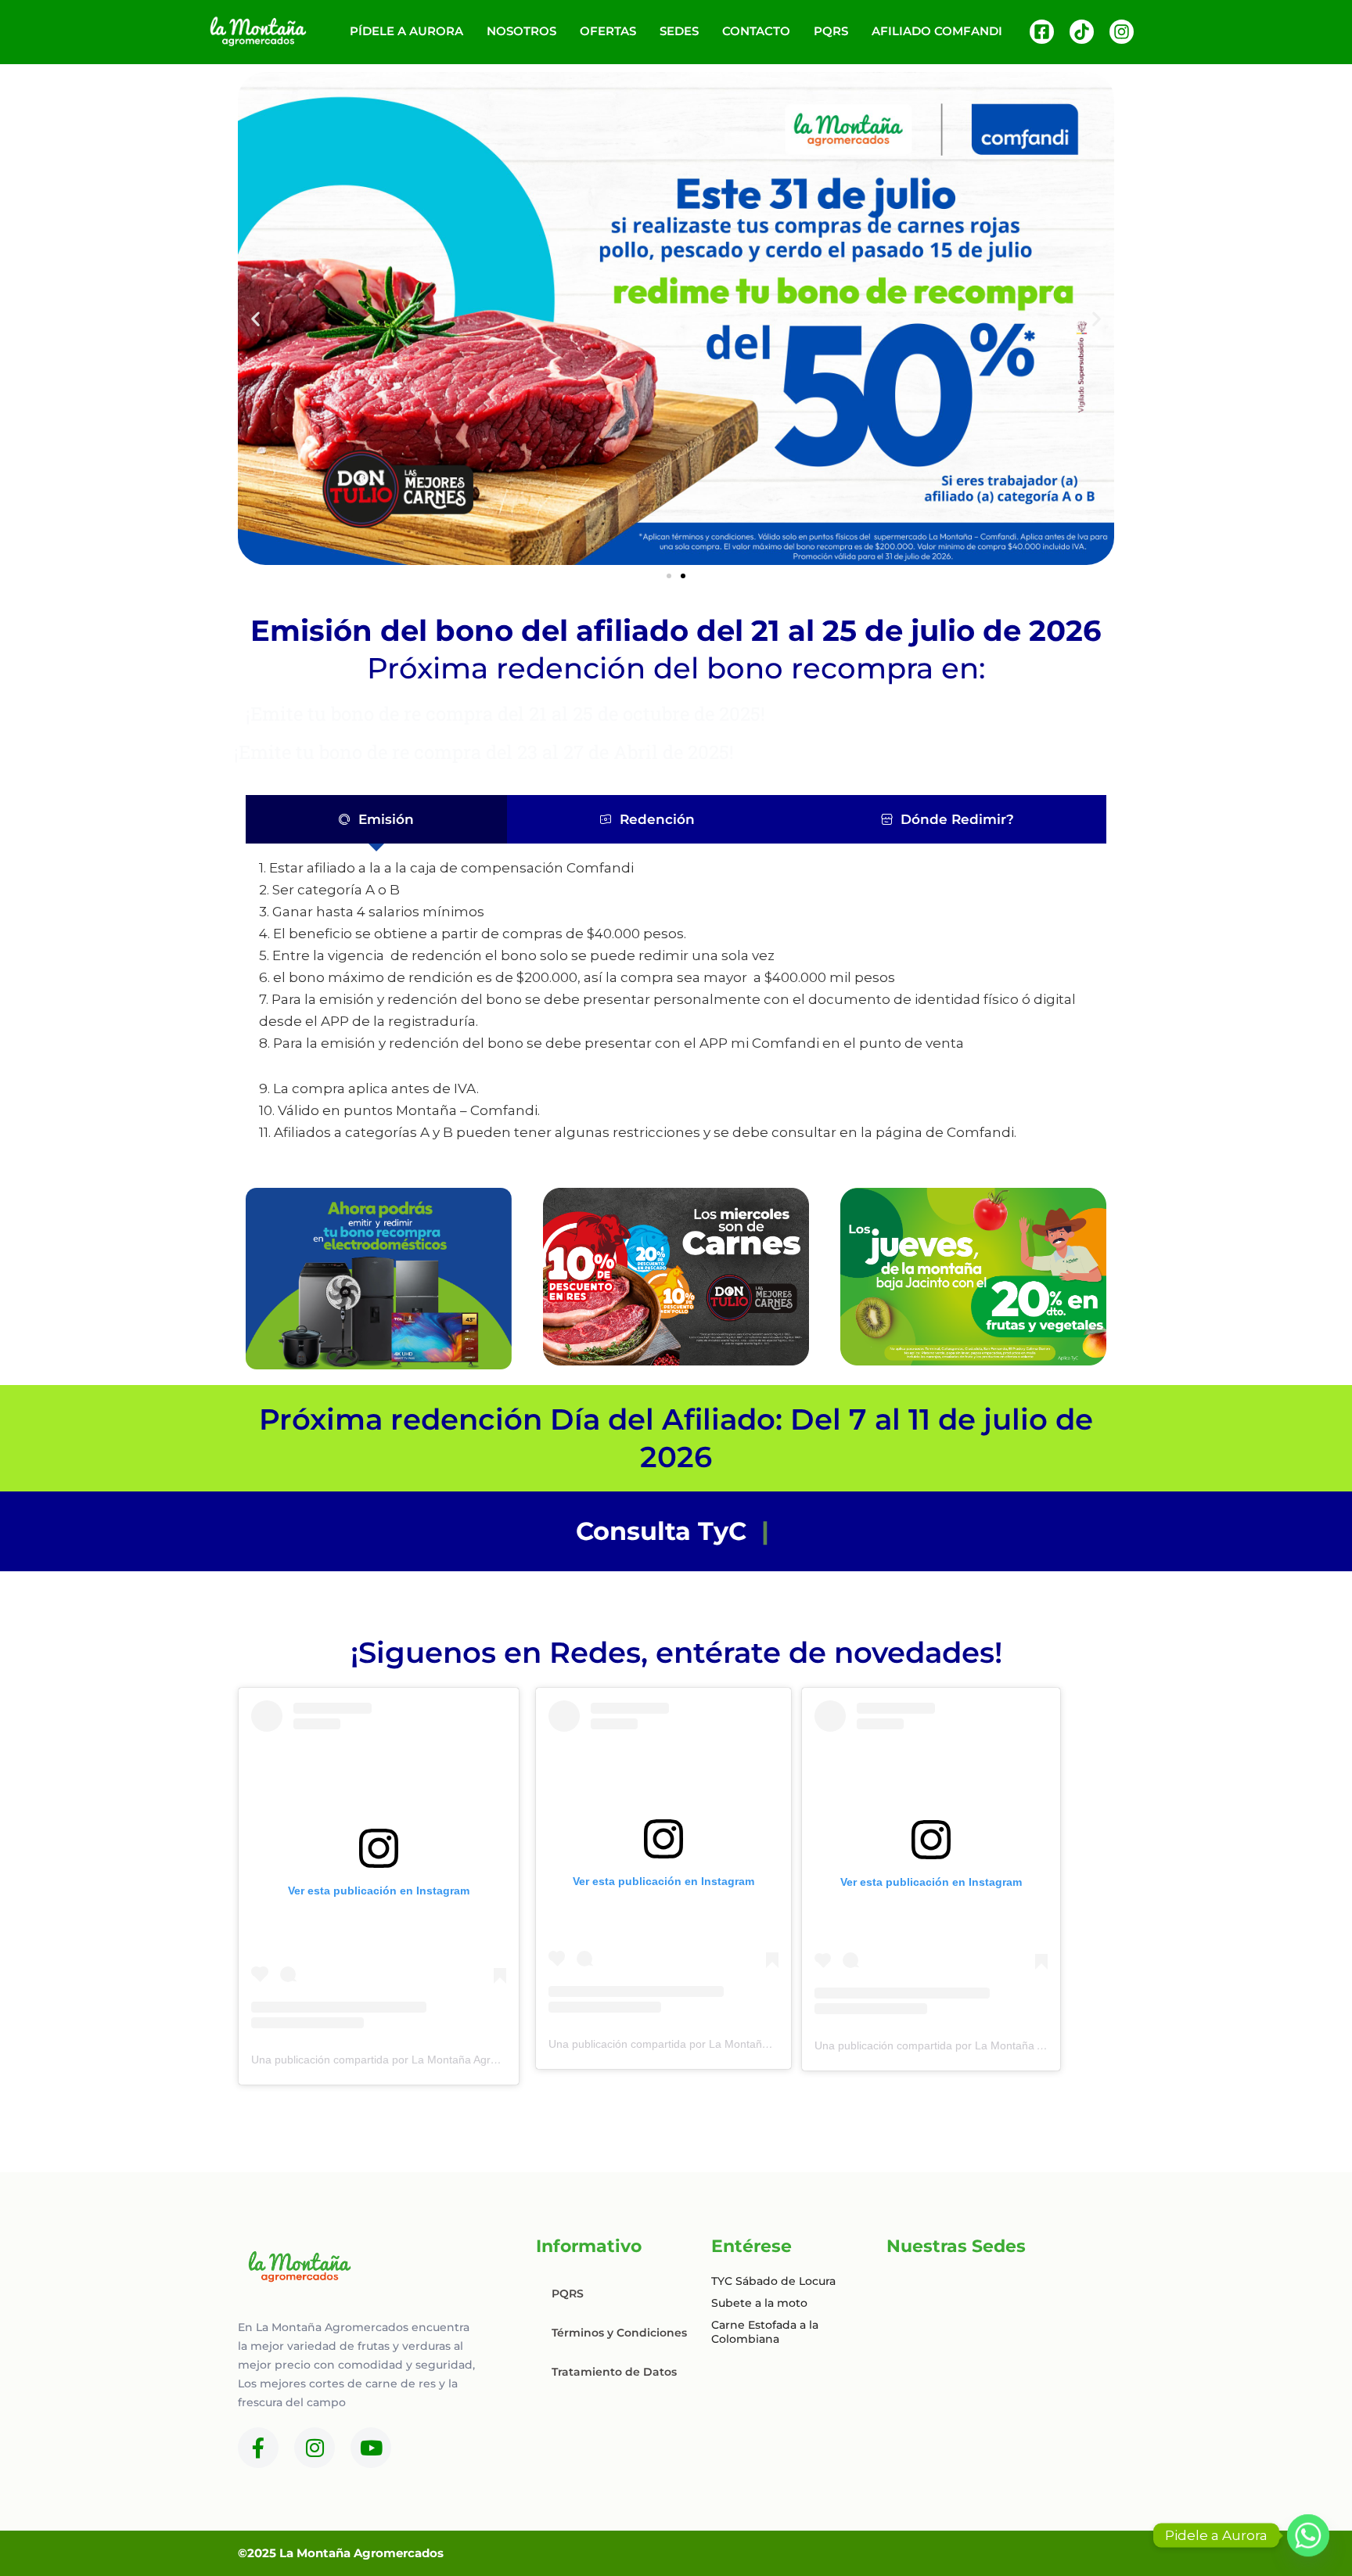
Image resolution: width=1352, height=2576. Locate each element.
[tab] (376, 819)
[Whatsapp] (1308, 2535)
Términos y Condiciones (619, 2333)
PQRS (568, 2294)
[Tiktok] (1082, 32)
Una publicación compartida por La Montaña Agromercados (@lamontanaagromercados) (472, 2060)
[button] (255, 319)
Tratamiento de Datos (614, 2372)
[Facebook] (1042, 32)
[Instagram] (1122, 32)
